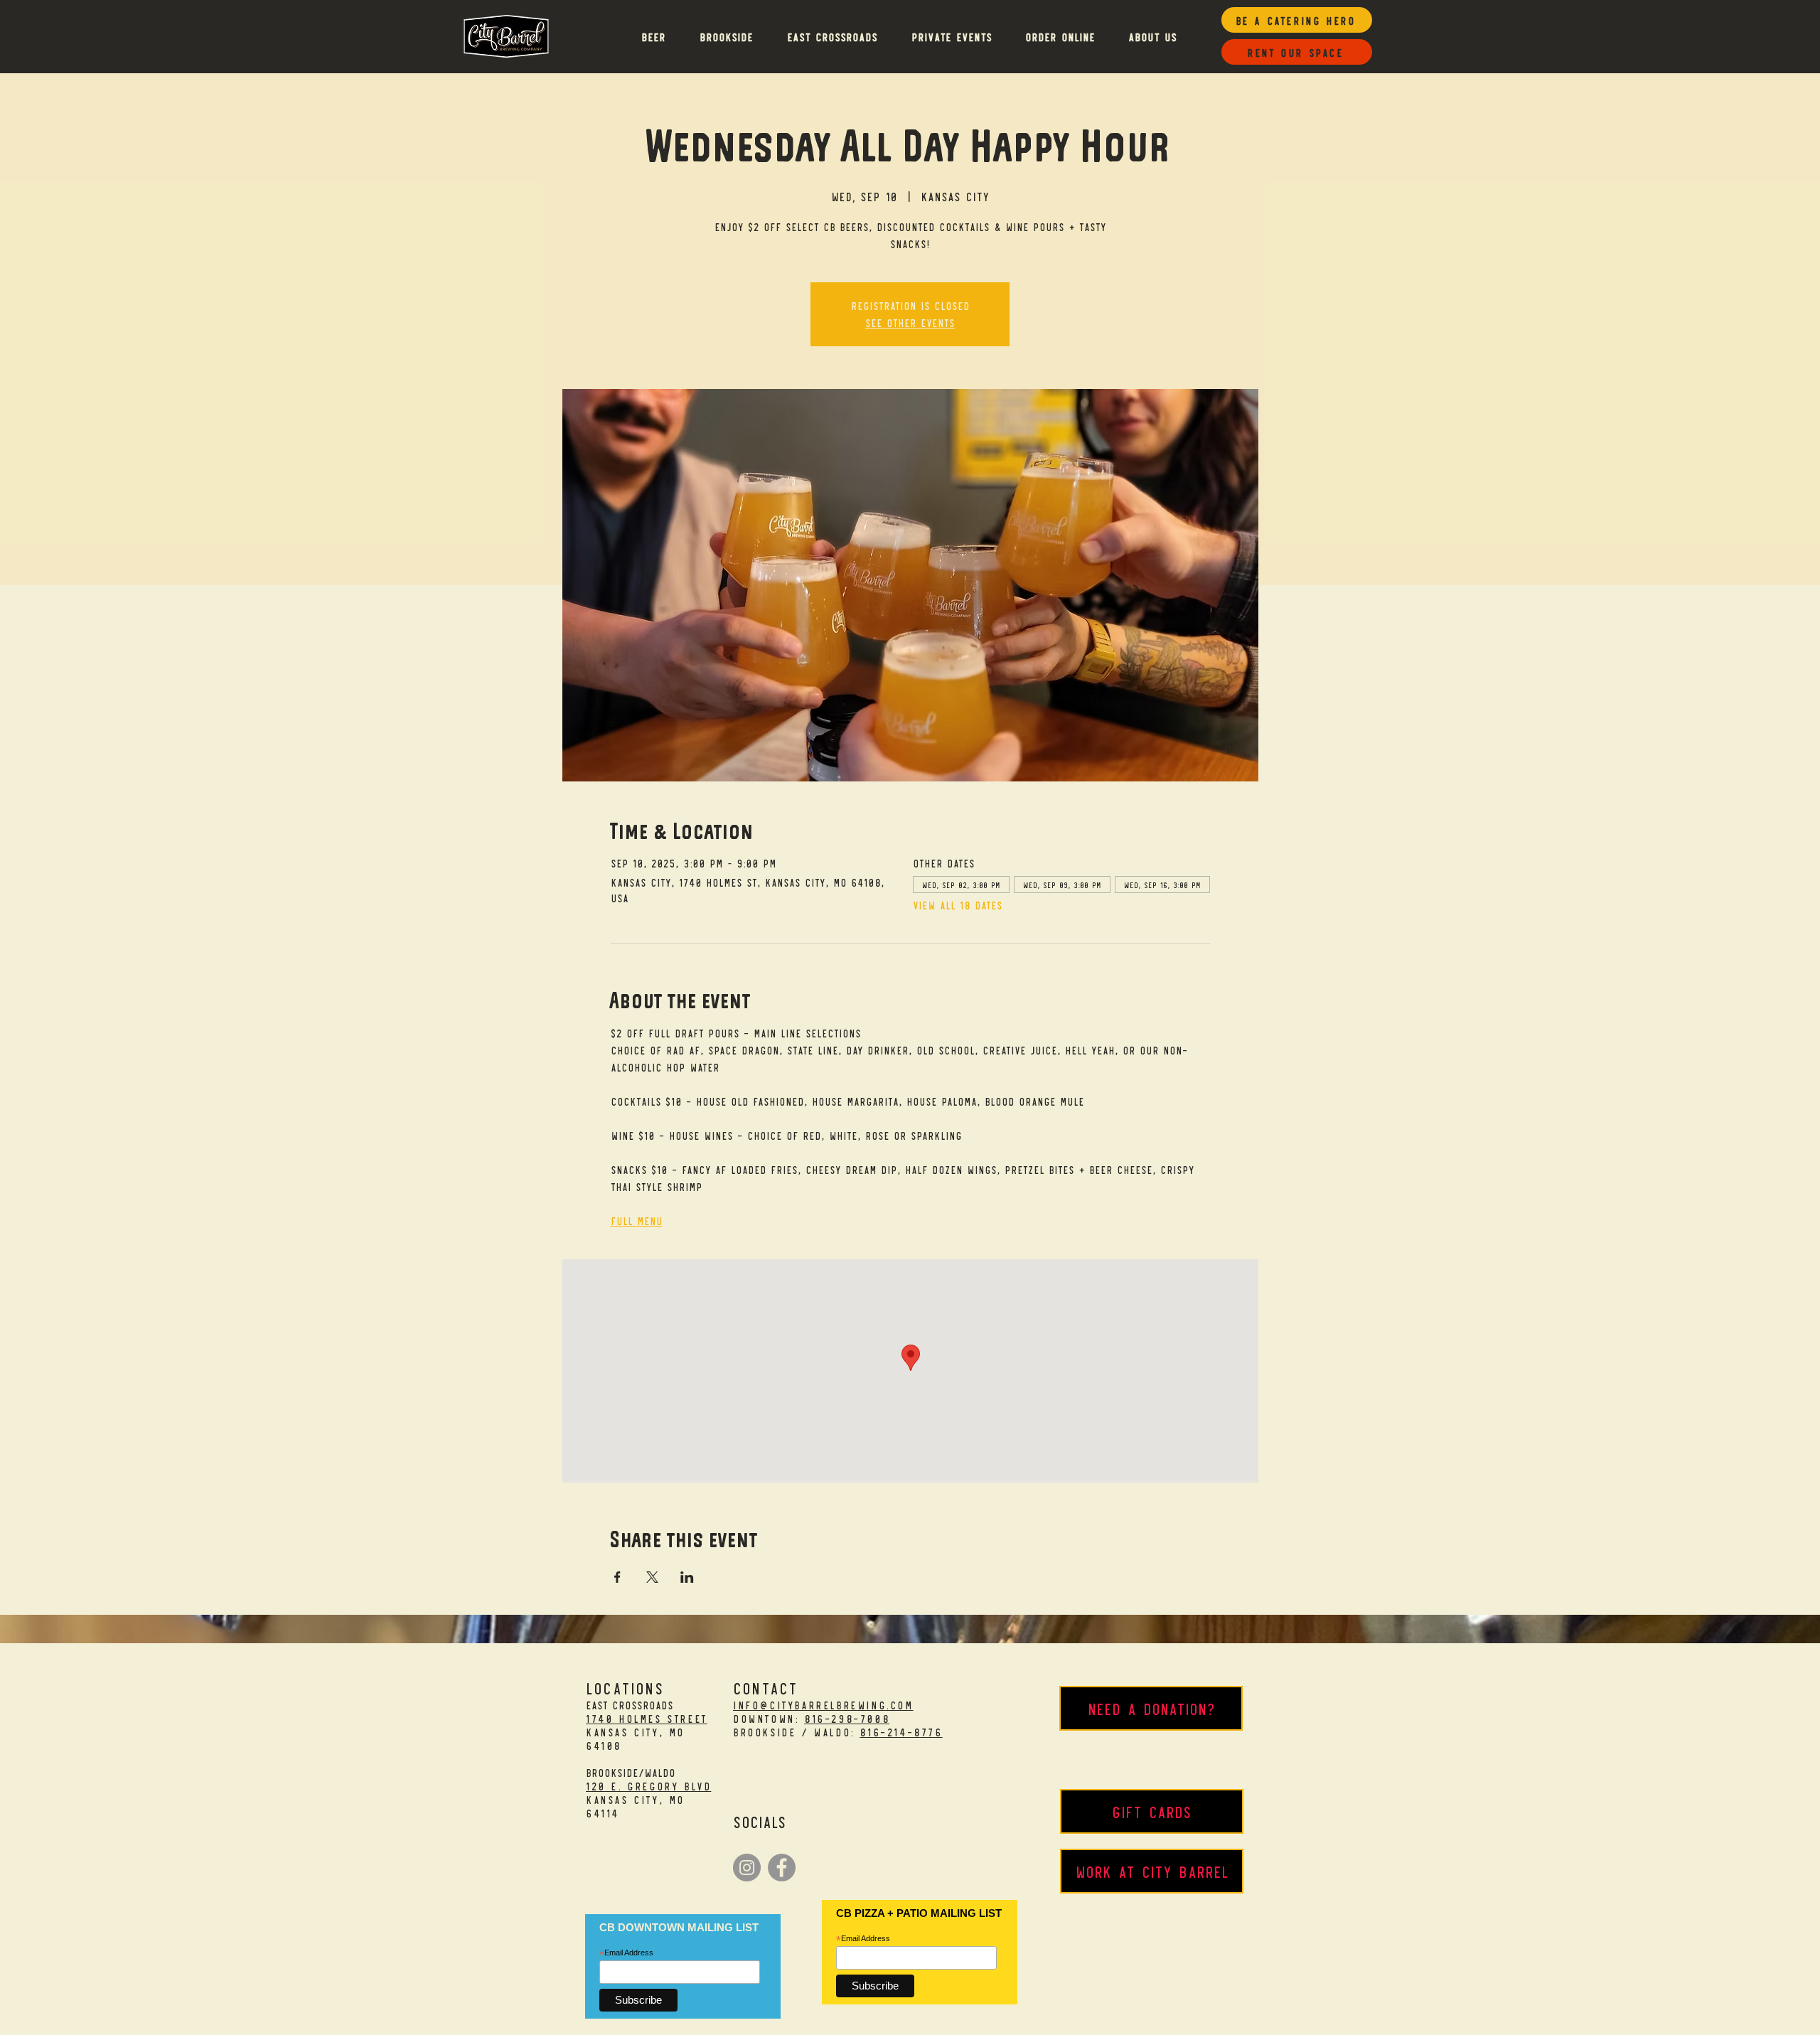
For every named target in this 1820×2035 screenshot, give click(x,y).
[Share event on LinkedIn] (687, 1577)
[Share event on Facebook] (617, 1577)
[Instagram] (747, 1868)
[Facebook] (782, 1868)
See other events (910, 322)
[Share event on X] (652, 1577)
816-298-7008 (847, 1718)
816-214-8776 (901, 1732)
